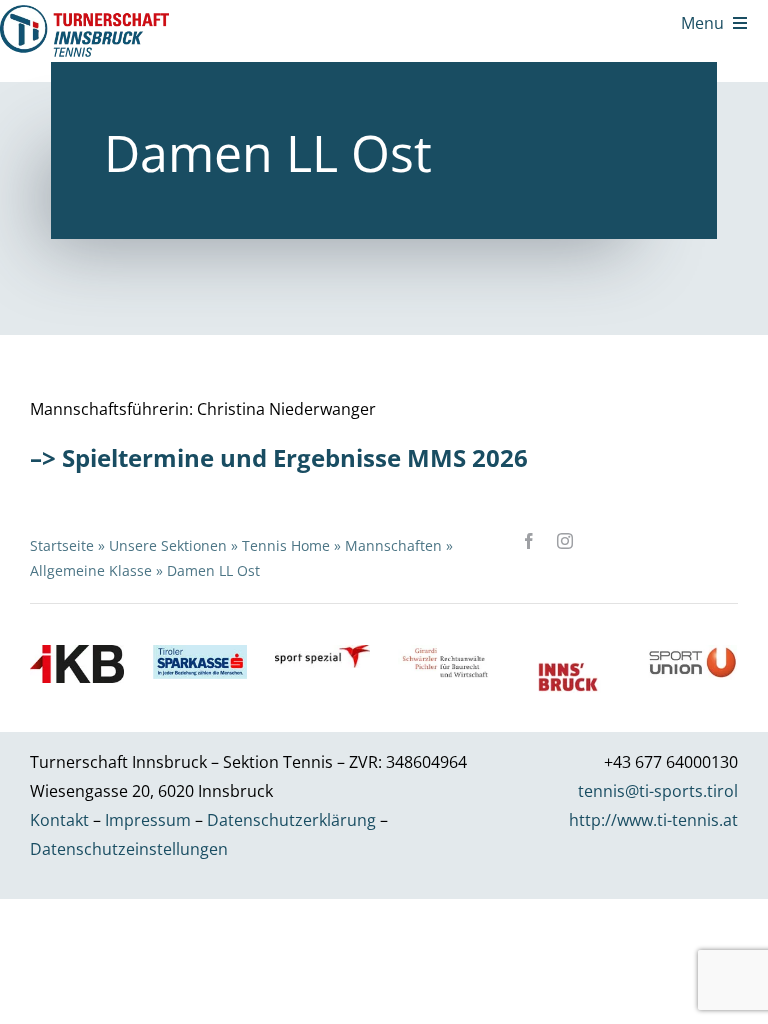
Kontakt (59, 820)
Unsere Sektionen (168, 545)
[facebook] (529, 541)
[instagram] (565, 541)
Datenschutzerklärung (291, 820)
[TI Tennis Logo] (84, 13)
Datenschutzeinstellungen (129, 849)
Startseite (62, 545)
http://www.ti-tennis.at (653, 820)
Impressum (148, 820)
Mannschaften (393, 545)
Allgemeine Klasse (91, 570)
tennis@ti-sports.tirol (658, 791)
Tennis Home (286, 545)
